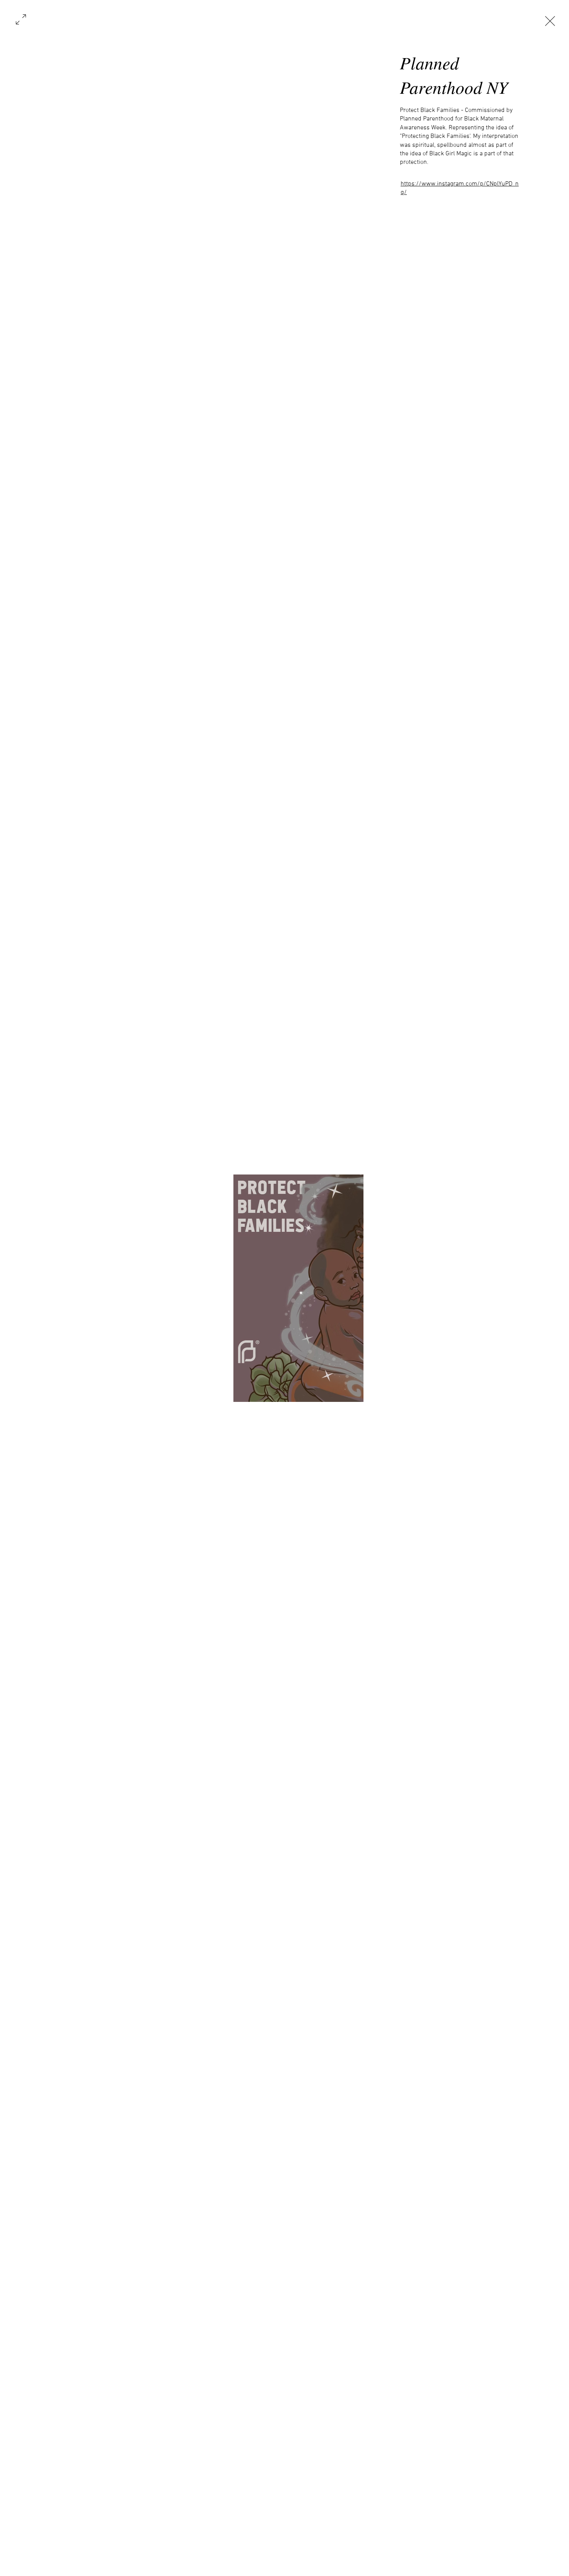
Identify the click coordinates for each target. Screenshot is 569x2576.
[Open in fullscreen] (21, 19)
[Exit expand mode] (550, 20)
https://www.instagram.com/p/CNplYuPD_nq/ (460, 188)
